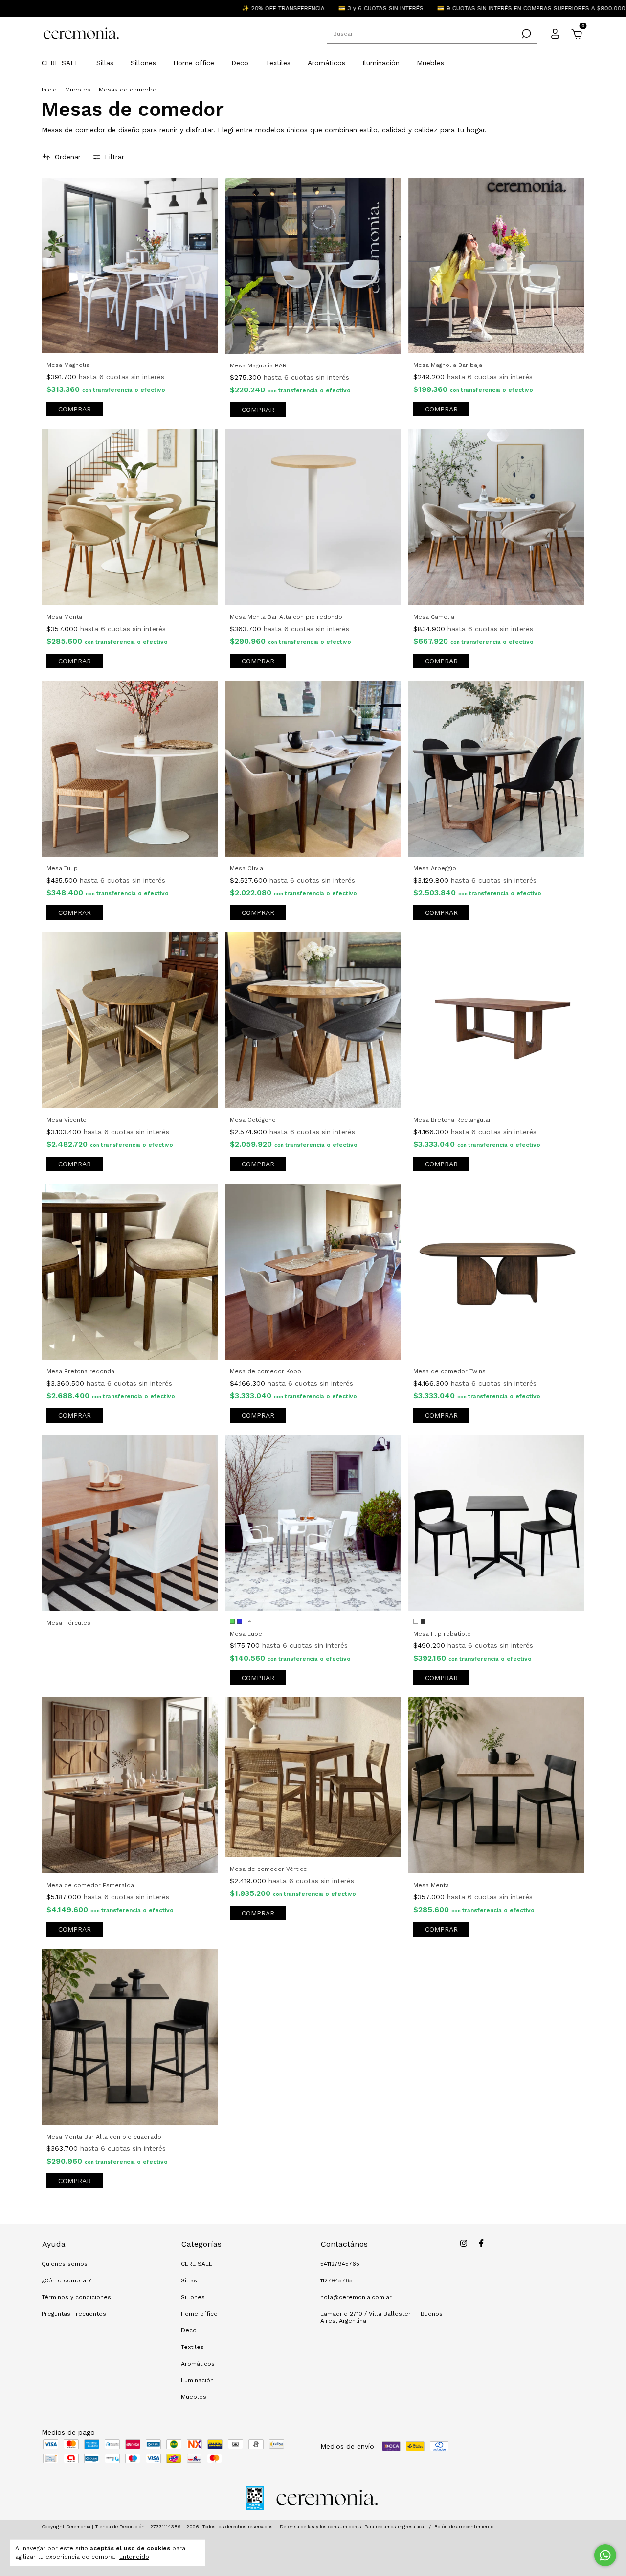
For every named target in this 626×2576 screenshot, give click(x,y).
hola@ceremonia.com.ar (356, 2297)
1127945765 (336, 2280)
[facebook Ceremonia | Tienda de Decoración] (481, 2243)
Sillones (143, 63)
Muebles (430, 63)
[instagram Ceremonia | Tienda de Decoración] (464, 2243)
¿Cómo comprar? (66, 2280)
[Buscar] (525, 34)
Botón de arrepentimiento (464, 2526)
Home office (194, 63)
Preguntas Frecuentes (74, 2314)
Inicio (49, 90)
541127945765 (340, 2264)
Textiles (278, 63)
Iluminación (381, 63)
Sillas (105, 63)
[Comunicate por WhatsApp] (605, 2555)
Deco (240, 63)
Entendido (134, 2557)
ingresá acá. (412, 2526)
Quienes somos (65, 2264)
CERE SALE (60, 63)
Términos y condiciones (76, 2297)
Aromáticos (326, 63)
